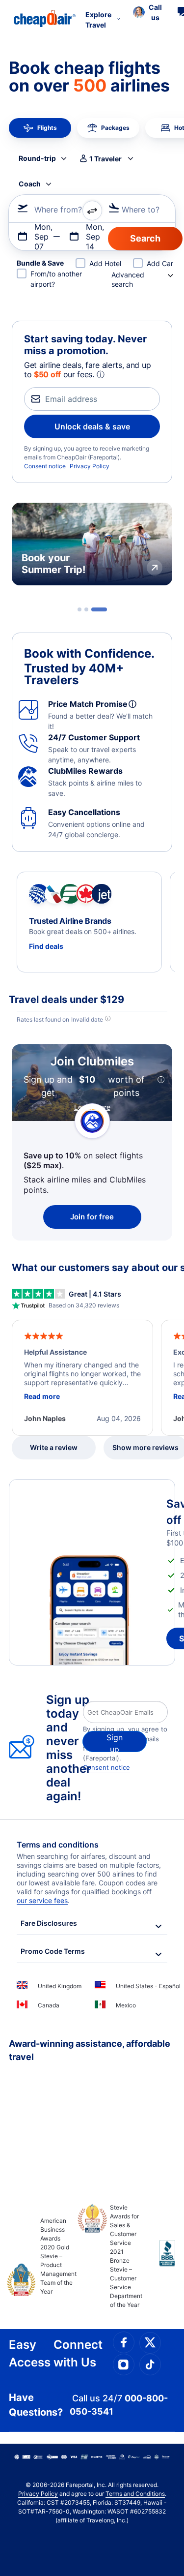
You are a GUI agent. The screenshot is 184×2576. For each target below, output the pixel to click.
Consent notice (45, 466)
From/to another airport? (56, 279)
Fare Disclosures (49, 1923)
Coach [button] (30, 184)
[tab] (79, 609)
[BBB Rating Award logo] (159, 2261)
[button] (147, 12)
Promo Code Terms (53, 1951)
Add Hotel (105, 263)
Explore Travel (98, 20)
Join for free (92, 1217)
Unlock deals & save (92, 426)
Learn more (92, 1107)
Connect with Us (78, 2353)
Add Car (160, 263)
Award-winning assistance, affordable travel (90, 2050)
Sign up (115, 1742)
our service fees (42, 1900)
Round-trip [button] (37, 158)
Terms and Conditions (135, 2494)
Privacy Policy (90, 466)
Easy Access (30, 2353)
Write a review (54, 1447)
